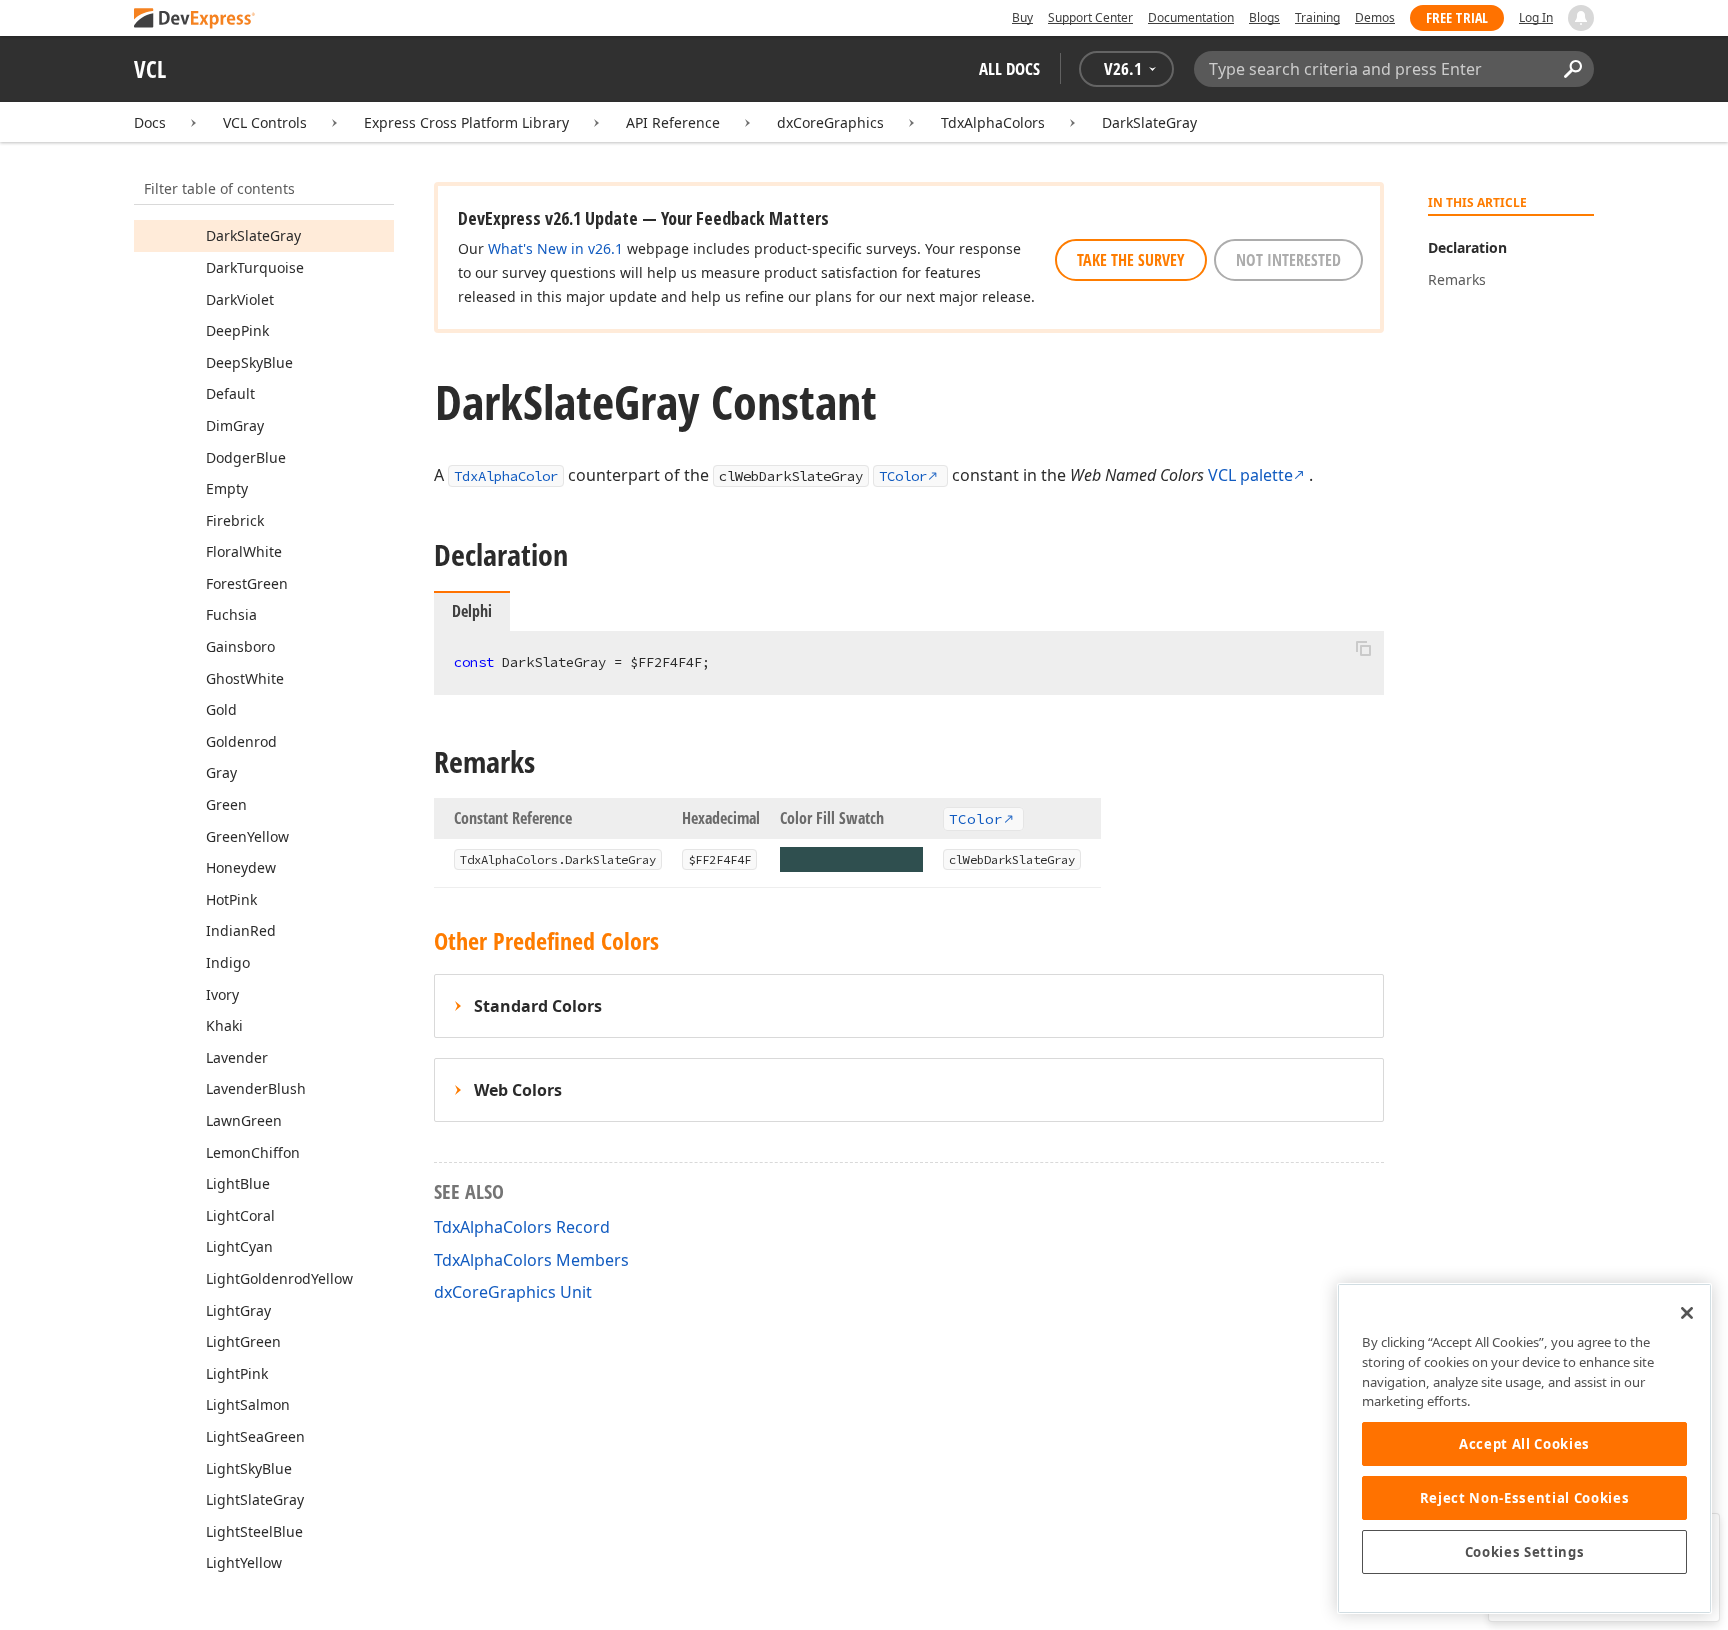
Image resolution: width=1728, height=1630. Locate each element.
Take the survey (1131, 260)
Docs (150, 122)
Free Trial (1457, 17)
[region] (1524, 1448)
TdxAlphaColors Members (531, 1260)
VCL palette (1250, 475)
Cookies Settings (1525, 1552)
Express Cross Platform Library (466, 122)
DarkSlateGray (1149, 122)
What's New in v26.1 (555, 248)
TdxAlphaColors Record (522, 1227)
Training (1317, 17)
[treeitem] (253, 235)
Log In (1536, 17)
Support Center (1090, 17)
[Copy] (1363, 648)
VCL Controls (265, 122)
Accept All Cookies (1524, 1444)
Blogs (1264, 17)
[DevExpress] (195, 19)
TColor (903, 476)
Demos (1375, 17)
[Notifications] (1581, 18)
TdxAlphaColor (506, 476)
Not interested (1288, 260)
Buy (1022, 17)
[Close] (1687, 1313)
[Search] (1572, 69)
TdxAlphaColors (993, 122)
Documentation (1191, 17)
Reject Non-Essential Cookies (1524, 1498)
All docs (1009, 68)
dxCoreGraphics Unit (513, 1292)
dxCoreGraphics (830, 122)
